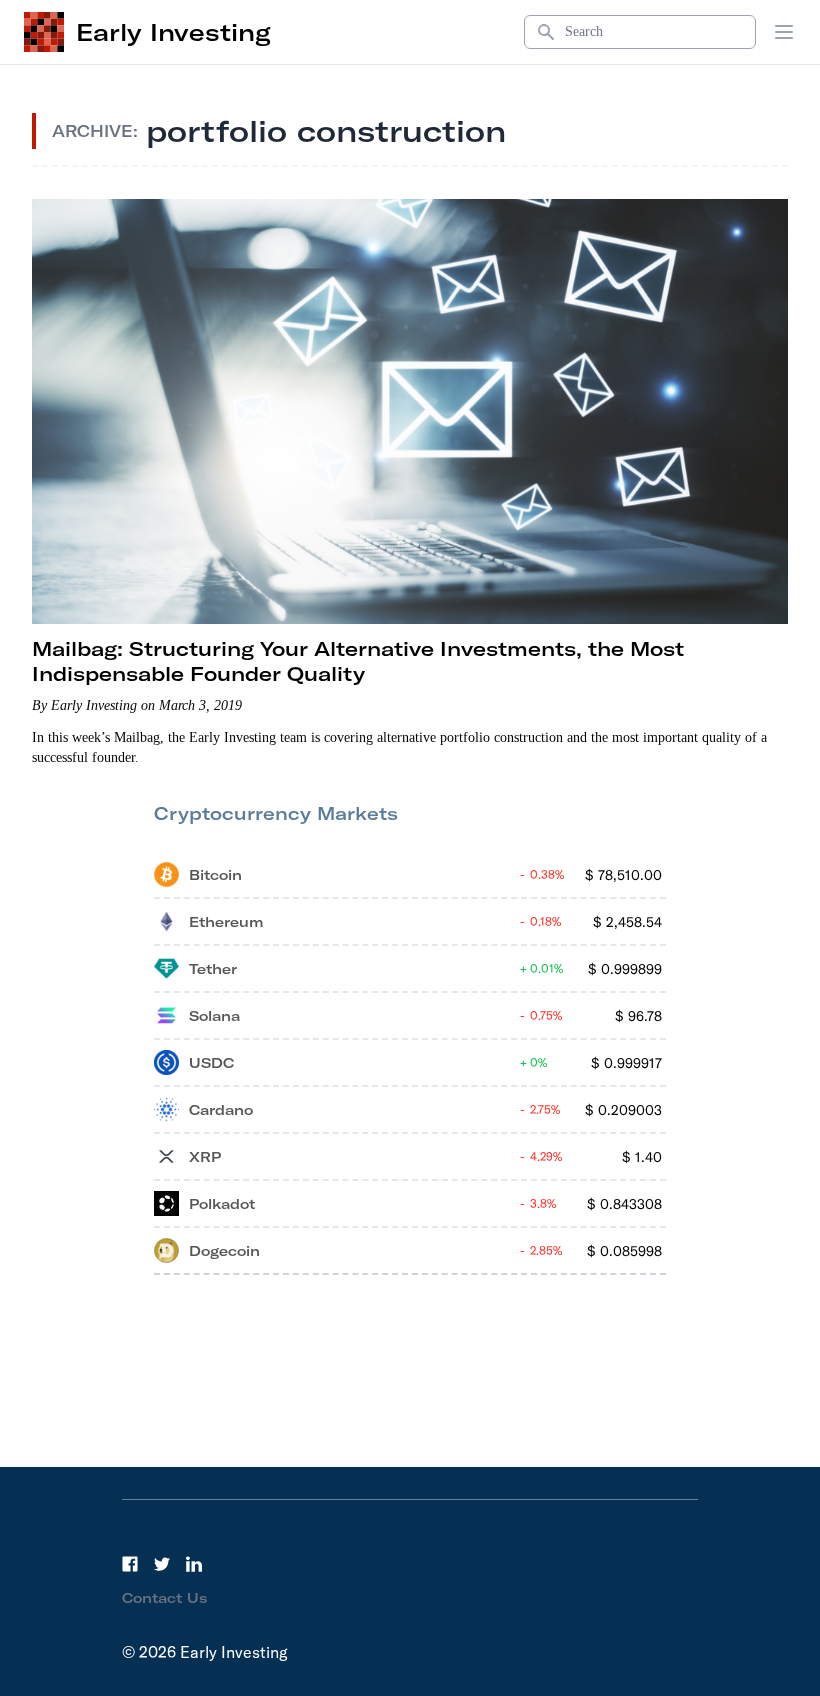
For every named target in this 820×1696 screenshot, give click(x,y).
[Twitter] (162, 1564)
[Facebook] (130, 1564)
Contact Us (165, 1598)
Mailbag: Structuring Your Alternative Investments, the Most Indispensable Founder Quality (358, 661)
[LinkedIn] (194, 1564)
